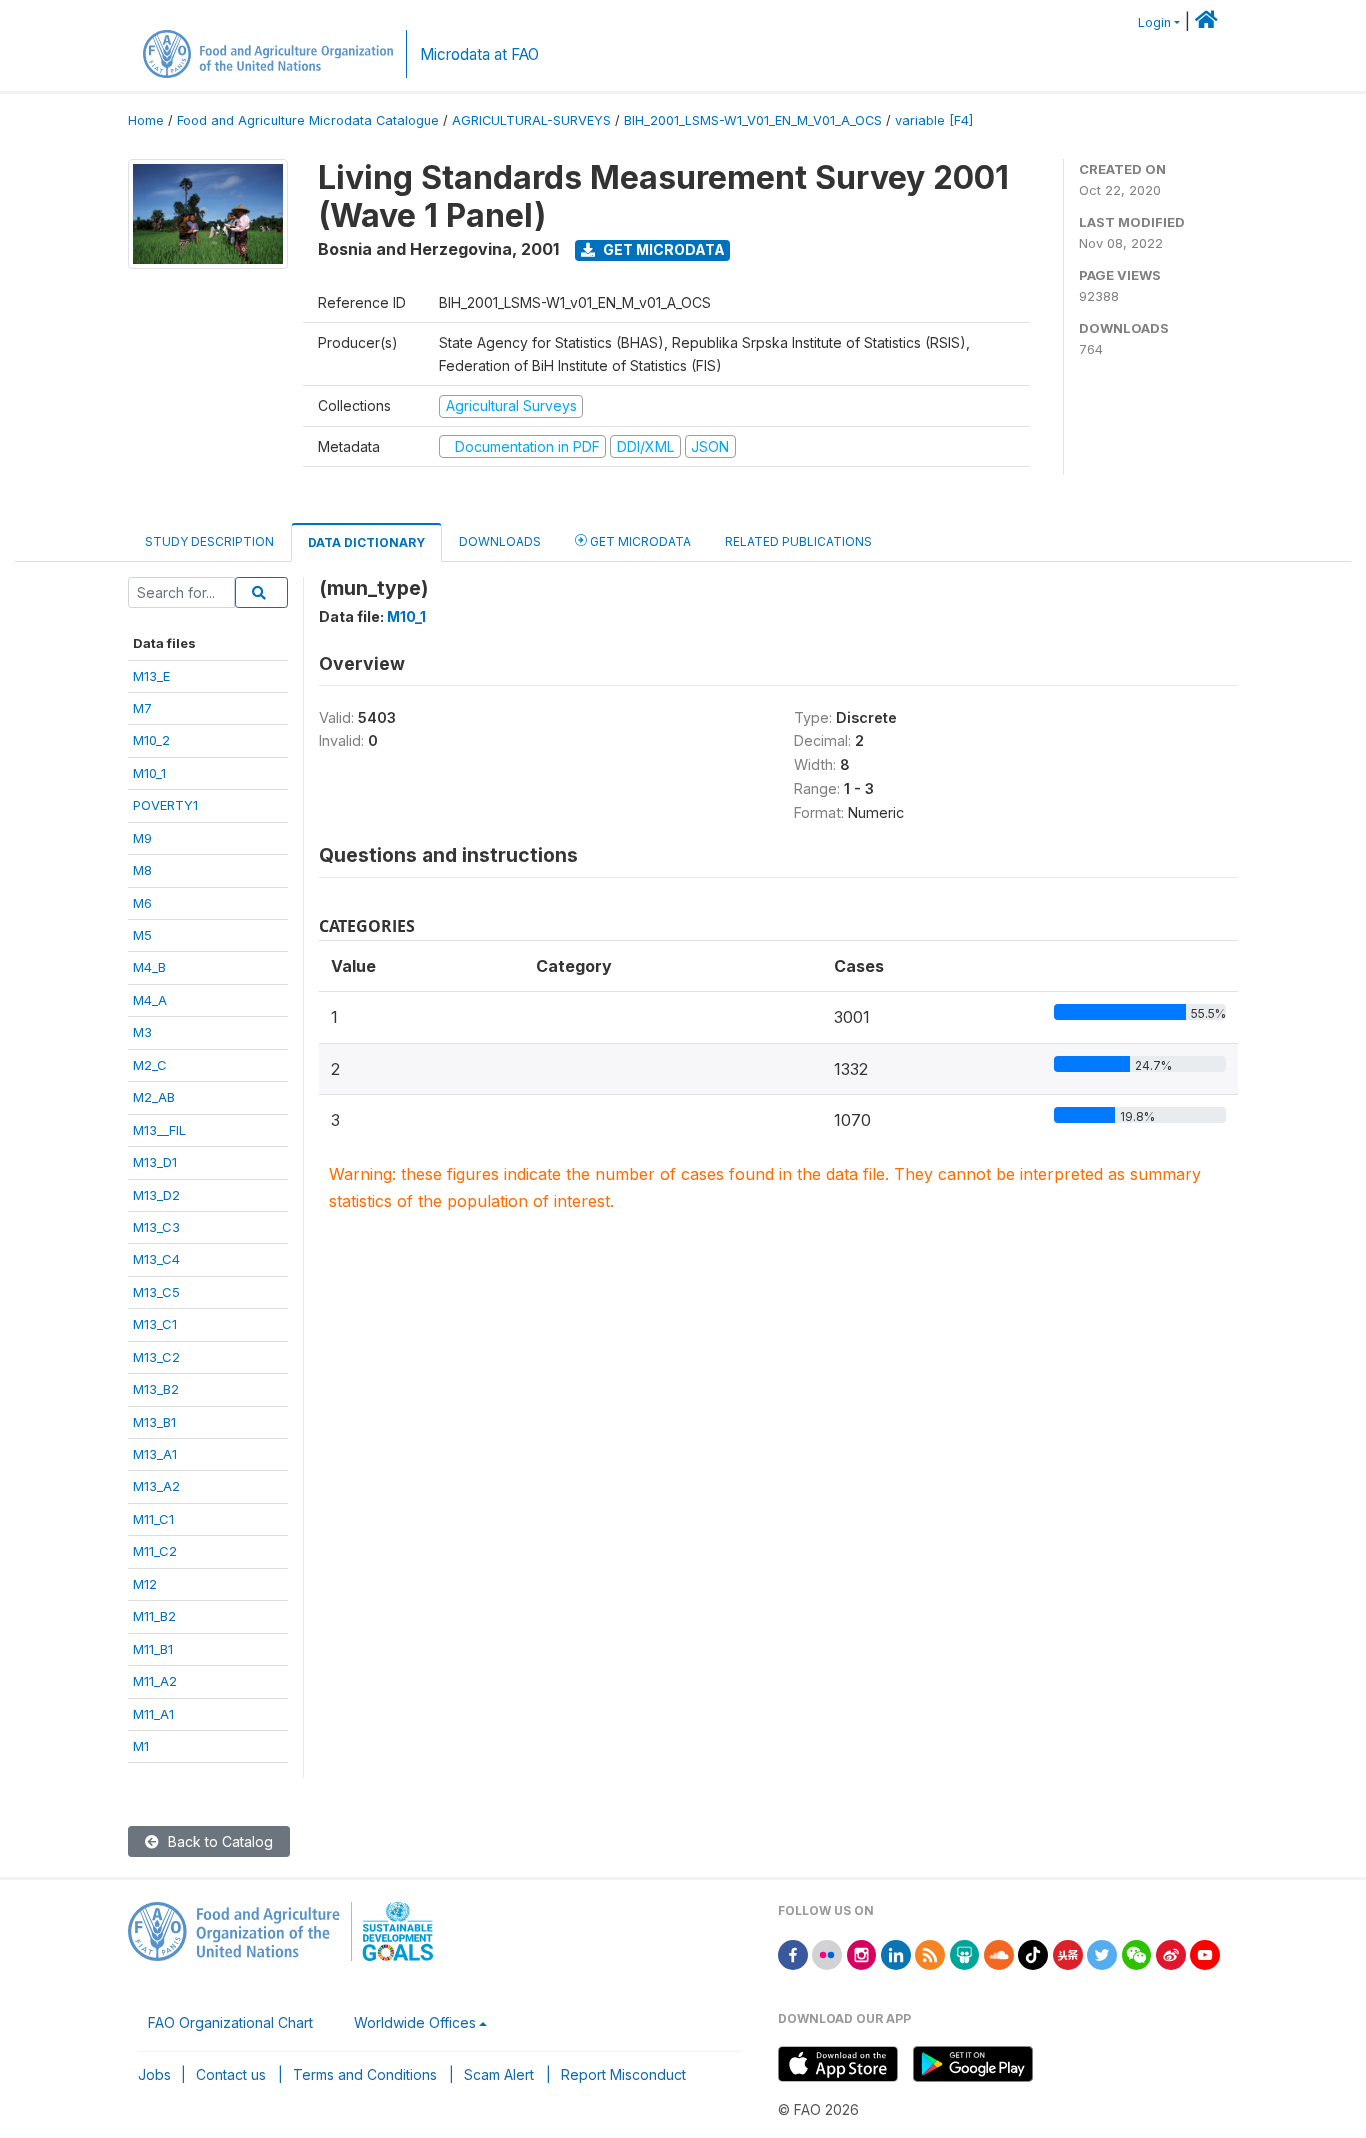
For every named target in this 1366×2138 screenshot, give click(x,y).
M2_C (150, 1065)
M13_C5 (156, 1292)
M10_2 (151, 740)
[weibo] (1171, 1953)
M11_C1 (153, 1519)
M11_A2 (155, 1681)
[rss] (930, 1953)
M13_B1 (154, 1422)
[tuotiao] (1068, 1953)
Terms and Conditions (365, 2074)
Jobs (154, 2074)
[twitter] (1102, 1953)
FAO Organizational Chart (230, 2022)
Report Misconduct (623, 2074)
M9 (142, 838)
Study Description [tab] (209, 541)
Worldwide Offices (415, 2022)
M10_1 (149, 773)
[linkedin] (896, 1953)
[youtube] (1205, 1953)
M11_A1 (153, 1714)
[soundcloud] (999, 1953)
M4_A (150, 1000)
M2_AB (154, 1097)
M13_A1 (155, 1454)
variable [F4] (934, 120)
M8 (142, 870)
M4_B (149, 967)
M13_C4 (156, 1259)
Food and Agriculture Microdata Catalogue (308, 120)
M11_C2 (155, 1551)
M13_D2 (156, 1195)
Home (146, 120)
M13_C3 (156, 1227)
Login (1154, 22)
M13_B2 (156, 1389)
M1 (141, 1746)
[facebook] (793, 1953)
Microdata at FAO (479, 54)
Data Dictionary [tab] (366, 542)
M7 (142, 708)
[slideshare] (965, 1953)
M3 (142, 1032)
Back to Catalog (218, 1841)
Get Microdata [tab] (639, 541)
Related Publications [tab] (798, 541)
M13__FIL (159, 1130)
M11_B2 (154, 1616)
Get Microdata (662, 249)
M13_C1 (155, 1324)
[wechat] (1137, 1953)
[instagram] (862, 1953)
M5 (142, 935)
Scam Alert (499, 2074)
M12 (145, 1584)
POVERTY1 (165, 805)
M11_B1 (153, 1649)
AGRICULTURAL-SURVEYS (531, 120)
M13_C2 (156, 1357)
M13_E (151, 676)
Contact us (231, 2074)
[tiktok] (1033, 1953)
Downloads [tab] (500, 541)
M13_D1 (155, 1162)
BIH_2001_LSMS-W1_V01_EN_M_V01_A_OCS (753, 120)
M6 (142, 903)
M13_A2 (156, 1486)
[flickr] (827, 1953)
